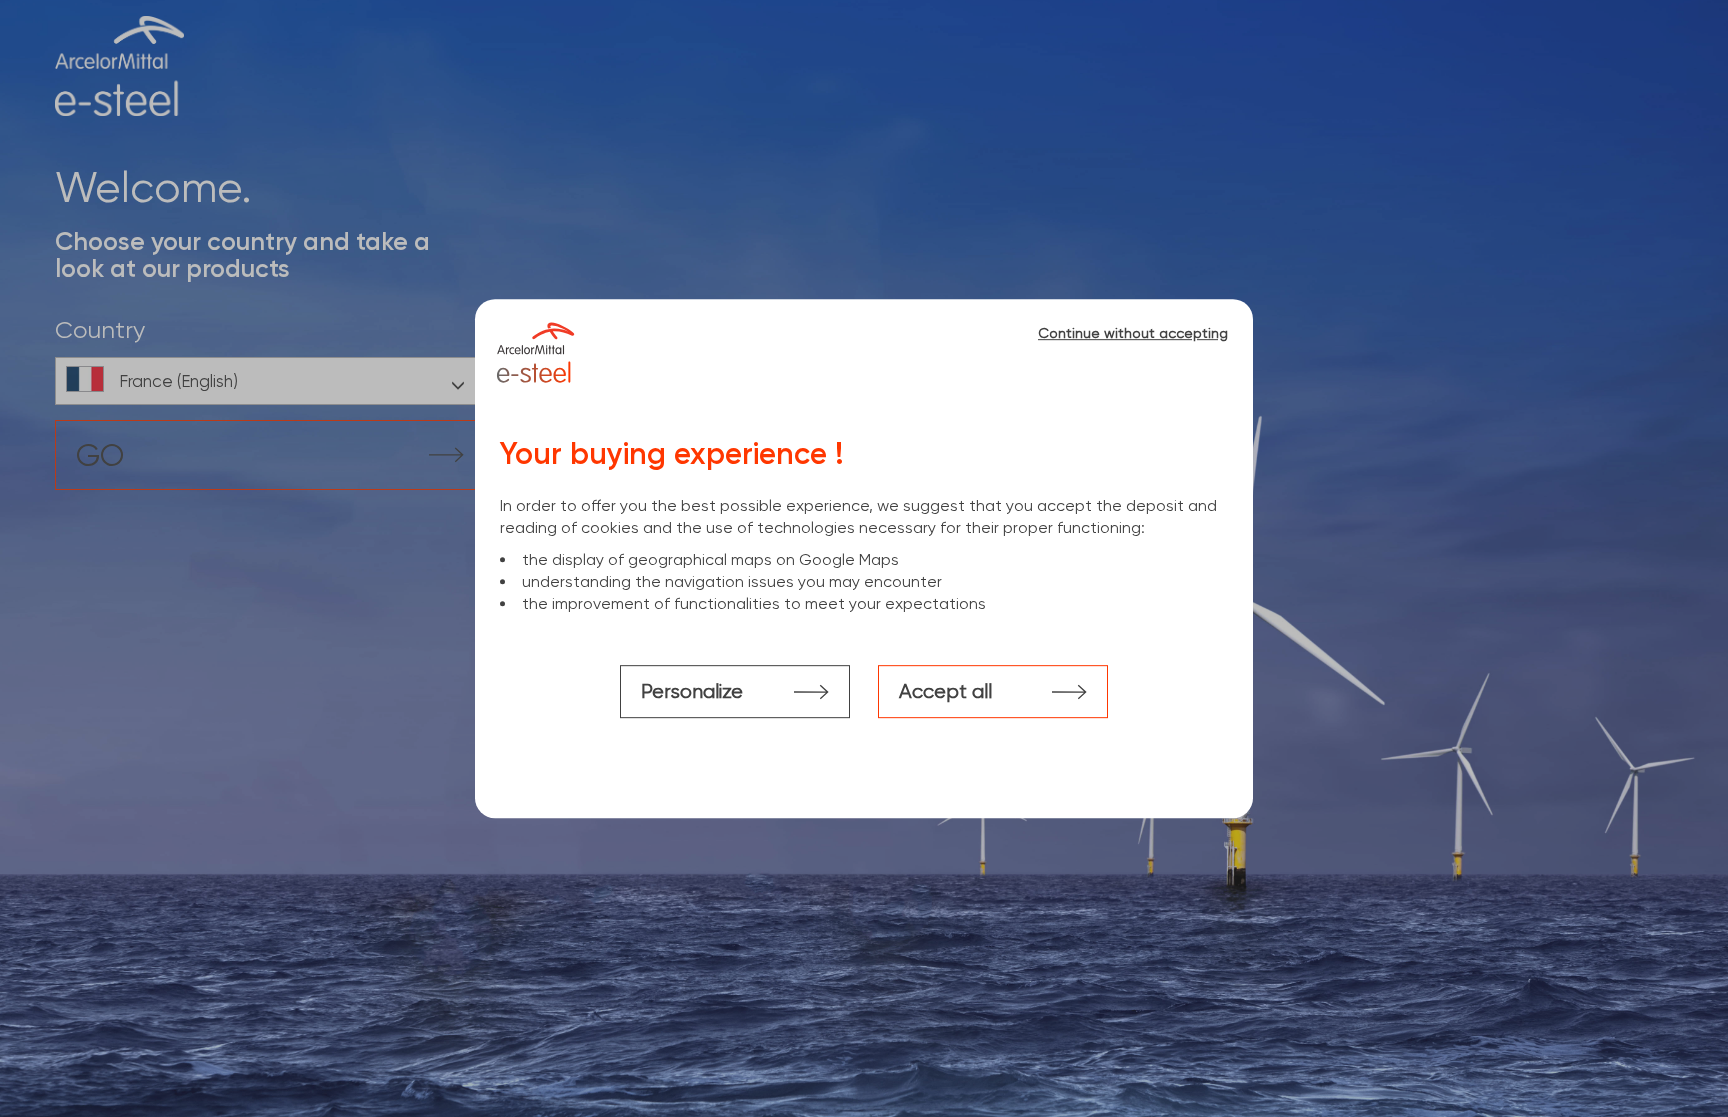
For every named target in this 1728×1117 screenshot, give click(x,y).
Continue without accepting (1133, 333)
